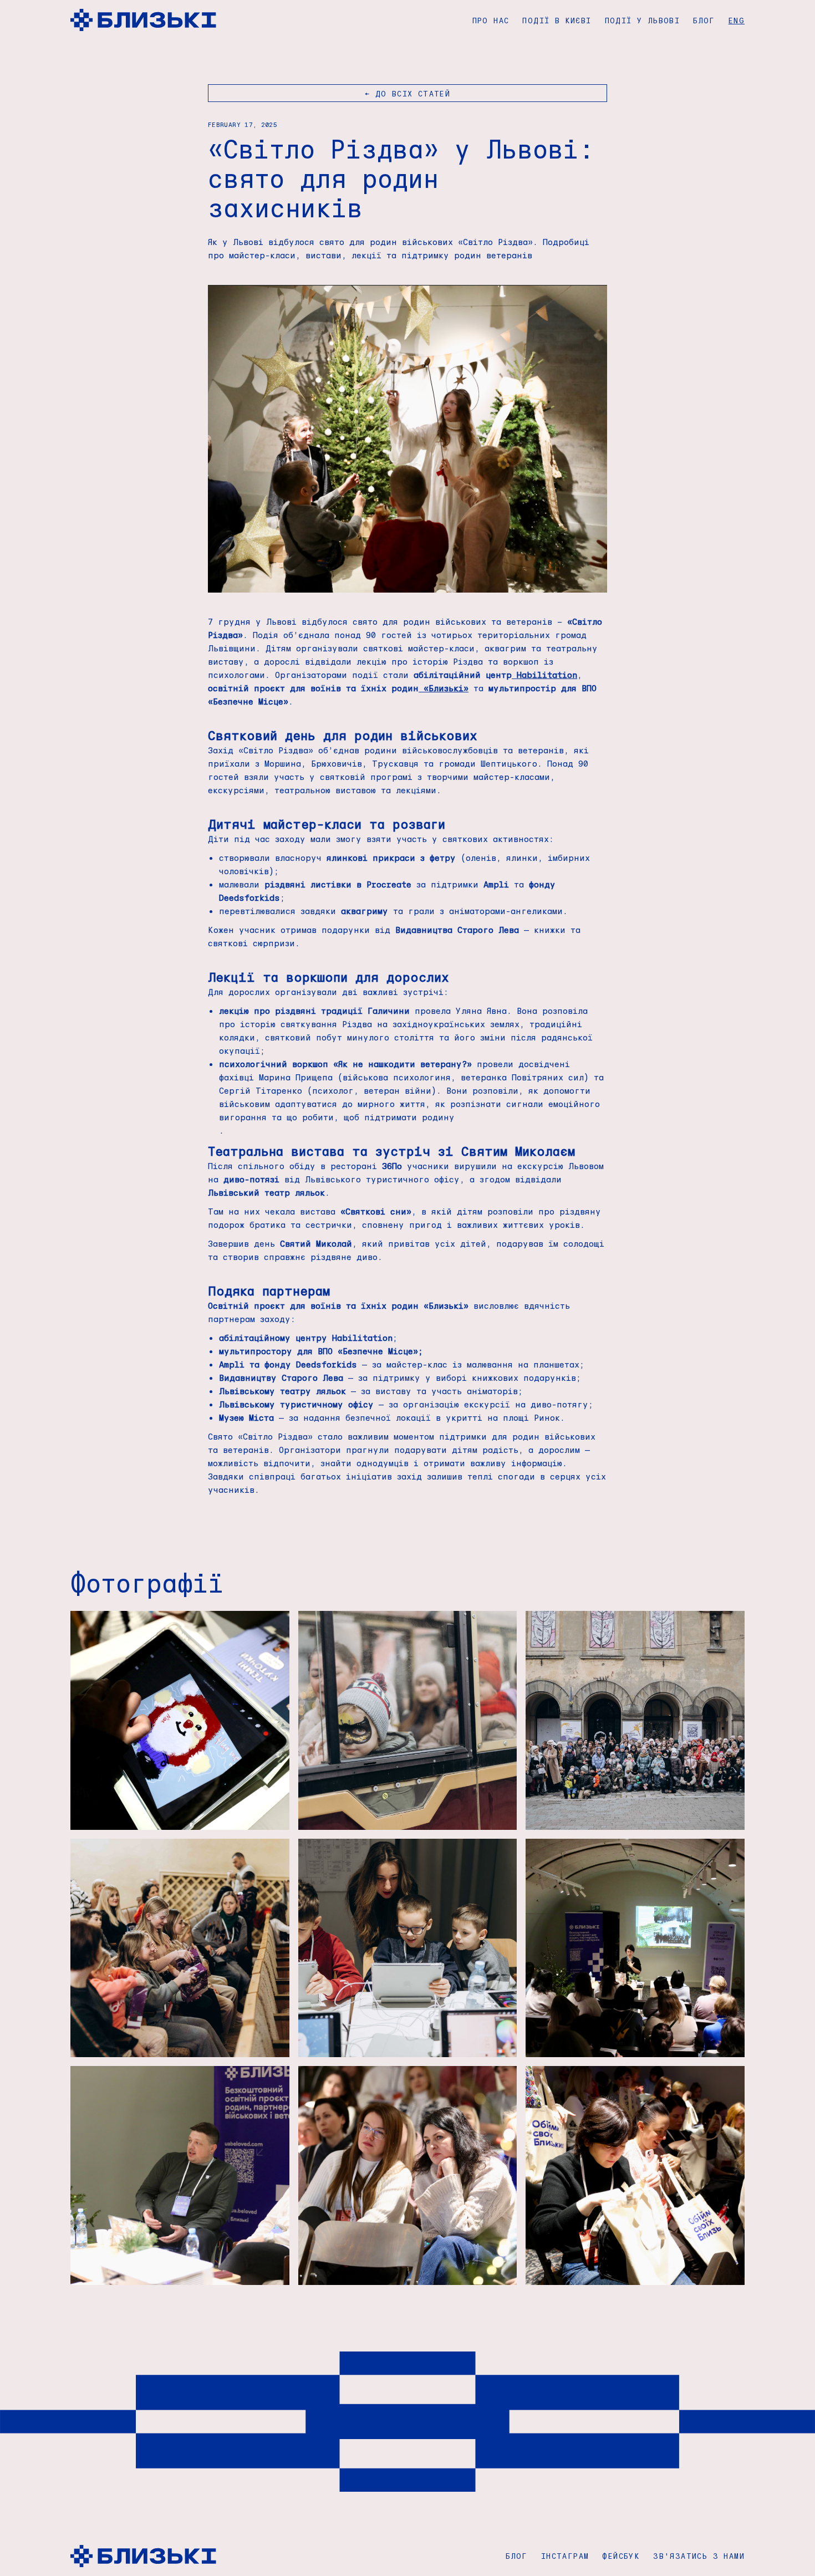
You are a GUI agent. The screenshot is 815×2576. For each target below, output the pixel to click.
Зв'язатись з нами (699, 2556)
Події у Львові (643, 20)
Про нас (491, 20)
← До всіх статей (407, 93)
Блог (704, 20)
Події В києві (557, 20)
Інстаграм (565, 2556)
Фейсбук (621, 2556)
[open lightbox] (180, 1720)
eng (737, 20)
